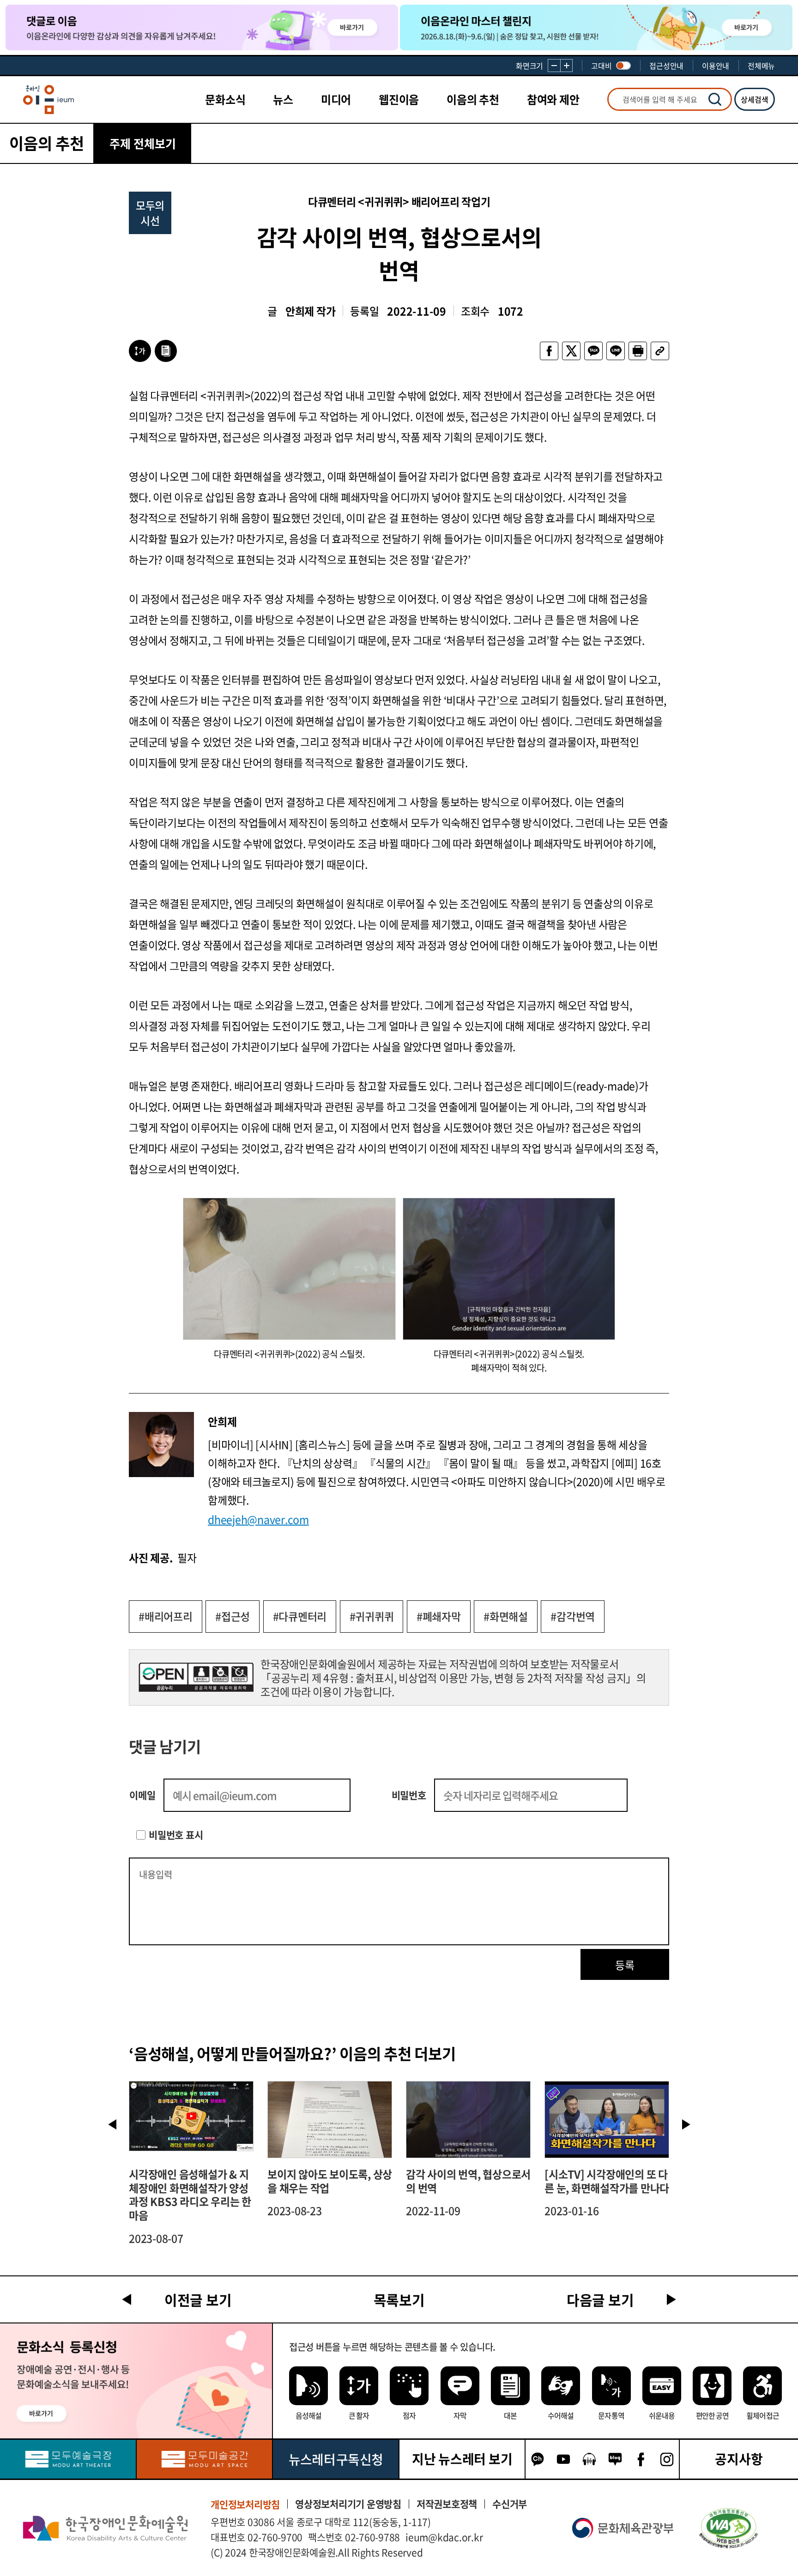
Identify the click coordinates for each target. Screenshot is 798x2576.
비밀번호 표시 (176, 1835)
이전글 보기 (198, 2300)
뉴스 (283, 99)
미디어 (336, 99)
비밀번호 (409, 1795)
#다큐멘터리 (300, 1616)
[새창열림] (68, 2459)
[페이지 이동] (202, 27)
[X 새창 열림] (571, 351)
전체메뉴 (761, 66)
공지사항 (739, 2459)
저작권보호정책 (447, 2504)
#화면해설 (506, 1616)
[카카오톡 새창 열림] (593, 351)
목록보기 (399, 2300)
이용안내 (716, 66)
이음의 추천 (473, 99)
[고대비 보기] (623, 66)
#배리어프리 (166, 1616)
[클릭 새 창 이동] (105, 2528)
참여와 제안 (553, 99)
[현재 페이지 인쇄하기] (638, 351)
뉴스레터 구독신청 (336, 2459)
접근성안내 (666, 66)
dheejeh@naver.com (258, 1519)
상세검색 (755, 99)
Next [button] (686, 2124)
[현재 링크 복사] (660, 351)
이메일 (142, 1795)
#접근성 (233, 1616)
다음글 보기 (600, 2300)
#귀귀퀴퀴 (372, 1616)
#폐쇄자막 (439, 1616)
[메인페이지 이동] (48, 100)
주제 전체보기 (143, 143)
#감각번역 (573, 1616)
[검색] (715, 99)
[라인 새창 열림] (616, 351)
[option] (191, 2163)
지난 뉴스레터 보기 (462, 2459)
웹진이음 (399, 99)
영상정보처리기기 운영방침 (348, 2504)
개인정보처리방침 (245, 2504)
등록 (625, 1965)
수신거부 (510, 2504)
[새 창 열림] (728, 2528)
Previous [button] (112, 2124)
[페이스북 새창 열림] (549, 351)
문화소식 (225, 99)
